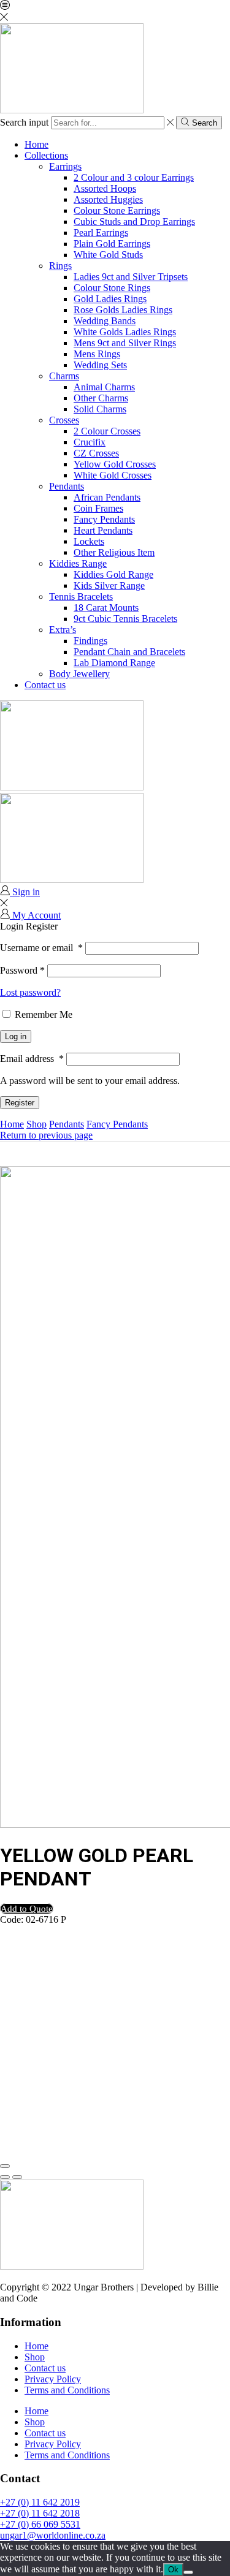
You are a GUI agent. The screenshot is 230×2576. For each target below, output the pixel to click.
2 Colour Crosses (107, 431)
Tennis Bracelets (81, 597)
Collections (46, 155)
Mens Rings (97, 354)
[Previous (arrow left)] (5, 2177)
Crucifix (90, 442)
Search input (24, 122)
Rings (60, 266)
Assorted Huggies (108, 199)
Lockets (89, 541)
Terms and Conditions (67, 2390)
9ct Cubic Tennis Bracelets (125, 619)
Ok (173, 2570)
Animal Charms (104, 387)
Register (20, 1103)
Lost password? (30, 992)
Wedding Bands (105, 321)
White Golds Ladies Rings (125, 332)
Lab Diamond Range (114, 663)
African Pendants (107, 497)
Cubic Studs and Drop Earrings (134, 222)
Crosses (64, 420)
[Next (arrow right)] (17, 2177)
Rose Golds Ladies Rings (123, 310)
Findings (90, 641)
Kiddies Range (78, 563)
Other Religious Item (114, 552)
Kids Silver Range (109, 585)
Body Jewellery (79, 674)
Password (22, 970)
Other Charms (101, 398)
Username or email (41, 948)
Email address (32, 1059)
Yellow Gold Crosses (115, 464)
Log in (16, 1036)
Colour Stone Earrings (117, 210)
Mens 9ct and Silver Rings (125, 343)
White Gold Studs (108, 255)
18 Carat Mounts (106, 608)
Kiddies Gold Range (113, 574)
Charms (64, 376)
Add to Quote (27, 1909)
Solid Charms (100, 409)
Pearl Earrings (101, 233)
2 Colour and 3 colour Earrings (134, 177)
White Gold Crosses (113, 475)
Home (36, 144)
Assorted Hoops (105, 188)
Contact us (45, 685)
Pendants (67, 486)
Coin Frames (98, 508)
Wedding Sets (100, 365)
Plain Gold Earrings (112, 244)
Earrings (65, 166)
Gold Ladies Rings (110, 299)
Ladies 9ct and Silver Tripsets (131, 277)
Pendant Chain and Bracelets (129, 652)
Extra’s (63, 630)
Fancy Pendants (104, 519)
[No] (188, 2572)
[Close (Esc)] (5, 2166)
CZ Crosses (96, 453)
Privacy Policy (53, 2379)
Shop (36, 1124)
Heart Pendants (103, 530)
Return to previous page (46, 1135)
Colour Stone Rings (112, 288)
